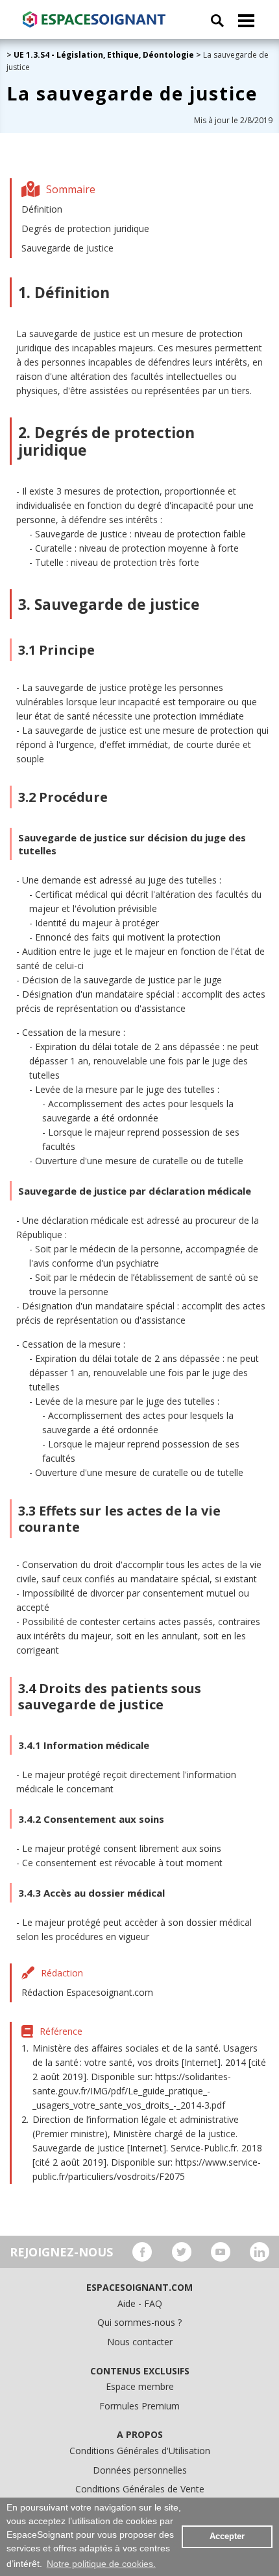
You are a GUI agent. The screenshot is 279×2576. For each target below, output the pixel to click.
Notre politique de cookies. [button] (101, 2564)
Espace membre (140, 2386)
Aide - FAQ (140, 2303)
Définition (42, 209)
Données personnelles (140, 2470)
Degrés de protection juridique (85, 228)
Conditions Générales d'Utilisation (140, 2451)
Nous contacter (140, 2342)
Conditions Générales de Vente (140, 2489)
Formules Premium (139, 2406)
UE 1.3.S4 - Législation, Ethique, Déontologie (104, 55)
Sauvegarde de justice (67, 248)
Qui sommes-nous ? (139, 2322)
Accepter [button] (227, 2536)
